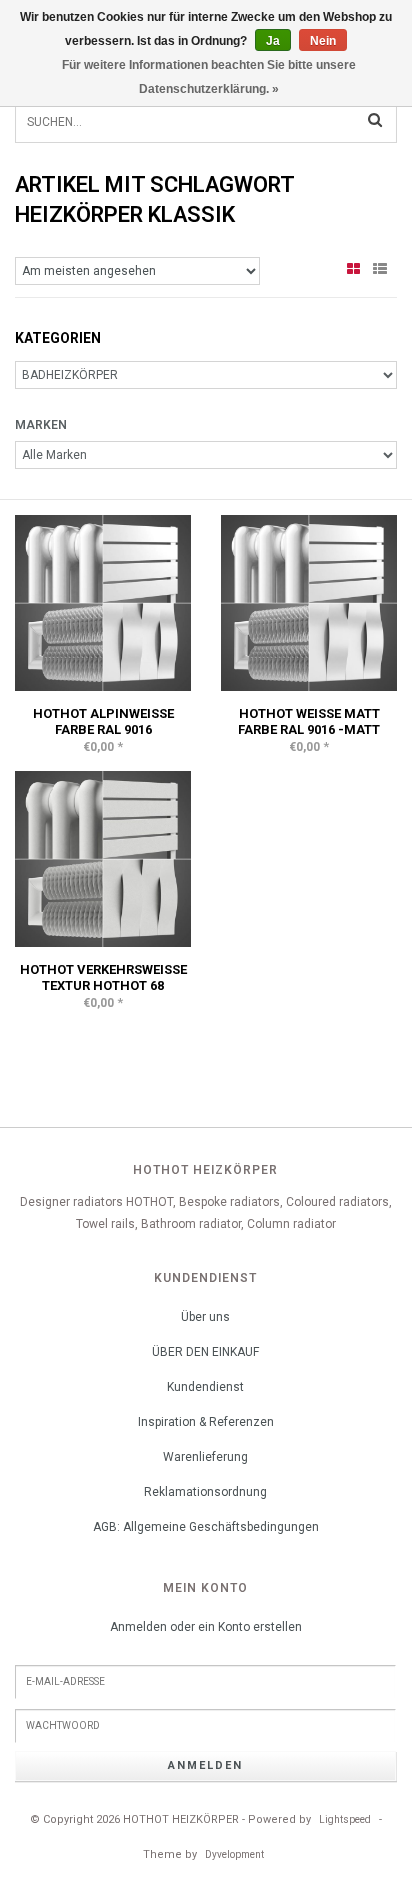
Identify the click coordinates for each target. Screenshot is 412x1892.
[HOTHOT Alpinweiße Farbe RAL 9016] (103, 602)
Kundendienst (205, 1387)
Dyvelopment (234, 1854)
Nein (323, 41)
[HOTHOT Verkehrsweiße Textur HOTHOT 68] (103, 858)
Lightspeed (345, 1819)
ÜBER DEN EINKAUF (205, 1352)
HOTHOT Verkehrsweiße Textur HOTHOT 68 (103, 977)
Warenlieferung (205, 1457)
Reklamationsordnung (205, 1492)
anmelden (205, 1765)
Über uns (205, 1317)
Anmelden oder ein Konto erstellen (206, 1627)
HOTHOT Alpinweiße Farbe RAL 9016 (103, 721)
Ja (273, 41)
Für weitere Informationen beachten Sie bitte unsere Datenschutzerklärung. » (209, 77)
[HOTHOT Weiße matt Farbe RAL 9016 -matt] (309, 602)
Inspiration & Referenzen (206, 1422)
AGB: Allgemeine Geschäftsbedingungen (206, 1527)
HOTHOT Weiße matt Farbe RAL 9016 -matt (309, 721)
